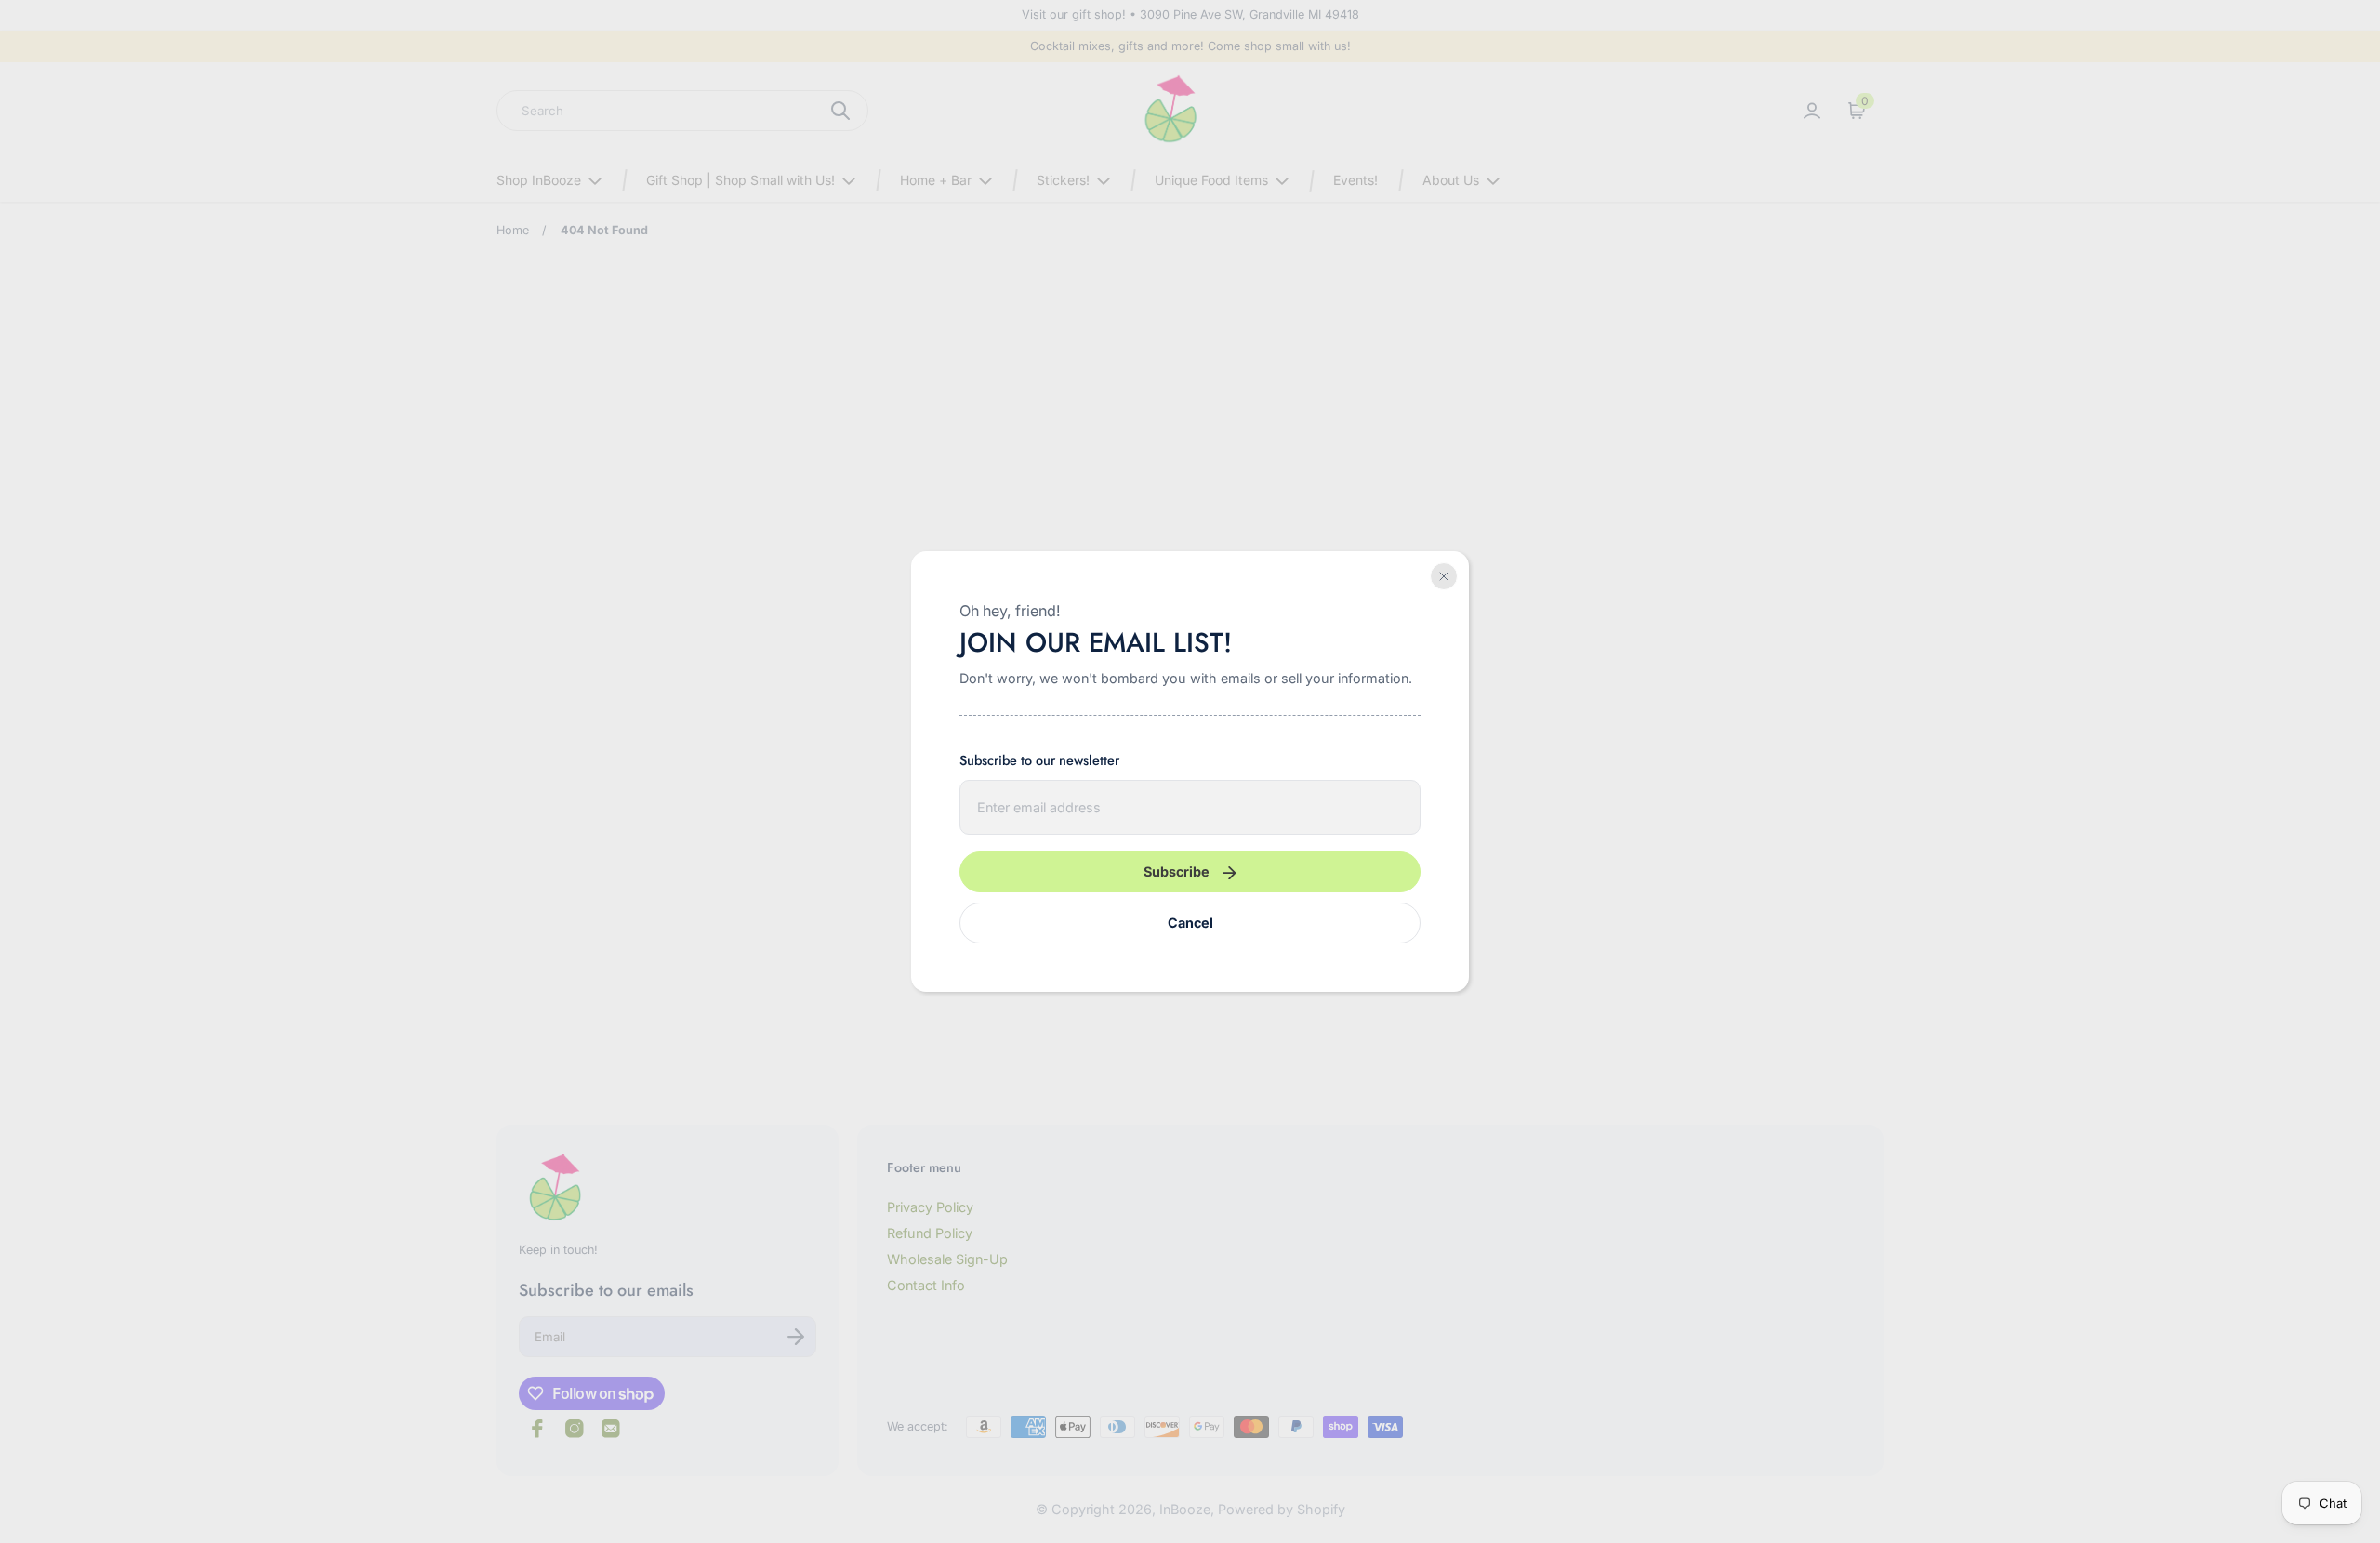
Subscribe (1177, 871)
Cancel (1190, 923)
